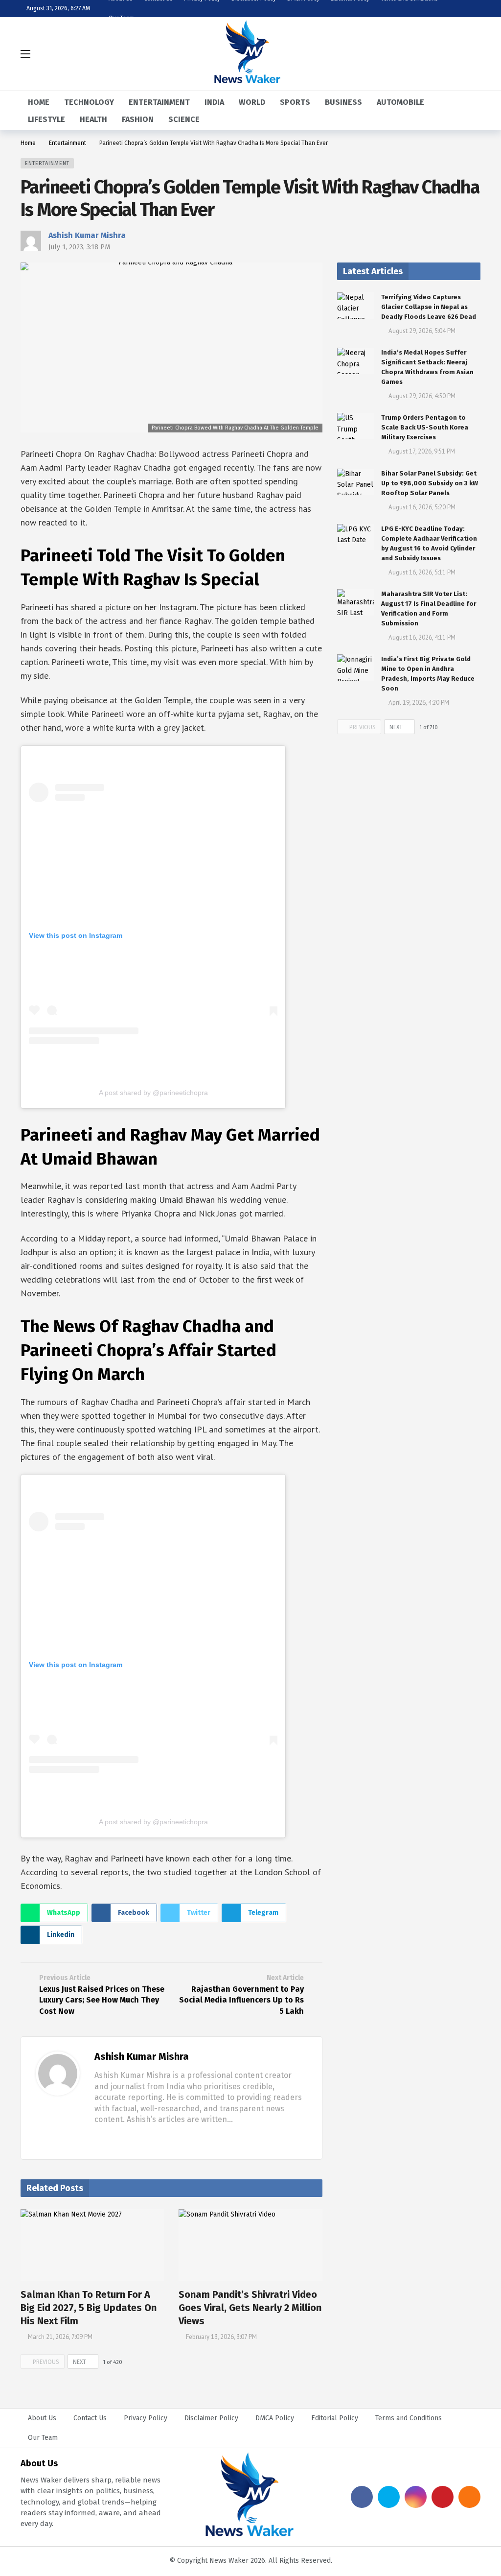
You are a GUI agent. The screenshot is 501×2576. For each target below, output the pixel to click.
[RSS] (469, 2497)
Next (80, 2362)
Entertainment (47, 163)
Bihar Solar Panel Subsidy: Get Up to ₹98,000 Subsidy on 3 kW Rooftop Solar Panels (430, 483)
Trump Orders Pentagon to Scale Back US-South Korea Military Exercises (425, 427)
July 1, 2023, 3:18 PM (79, 247)
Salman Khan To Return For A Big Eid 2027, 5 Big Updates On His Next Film (89, 2308)
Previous (46, 2362)
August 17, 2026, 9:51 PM (422, 451)
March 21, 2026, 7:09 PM (60, 2337)
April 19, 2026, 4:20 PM (419, 703)
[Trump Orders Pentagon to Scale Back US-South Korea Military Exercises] (355, 426)
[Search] (473, 54)
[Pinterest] (443, 2497)
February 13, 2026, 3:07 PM (221, 2337)
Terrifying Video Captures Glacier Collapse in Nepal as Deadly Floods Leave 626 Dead (429, 307)
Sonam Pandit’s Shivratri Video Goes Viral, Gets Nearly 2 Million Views (250, 2308)
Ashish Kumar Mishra (87, 235)
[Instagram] (416, 2497)
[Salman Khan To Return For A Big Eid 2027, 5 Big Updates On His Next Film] (92, 2245)
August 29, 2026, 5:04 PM (422, 331)
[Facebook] (98, 2138)
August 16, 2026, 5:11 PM (422, 572)
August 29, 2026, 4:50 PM (422, 396)
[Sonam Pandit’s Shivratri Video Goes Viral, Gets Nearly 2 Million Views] (250, 2245)
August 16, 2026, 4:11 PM (422, 637)
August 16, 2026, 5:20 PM (422, 507)
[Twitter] (114, 2138)
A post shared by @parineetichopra (153, 1093)
